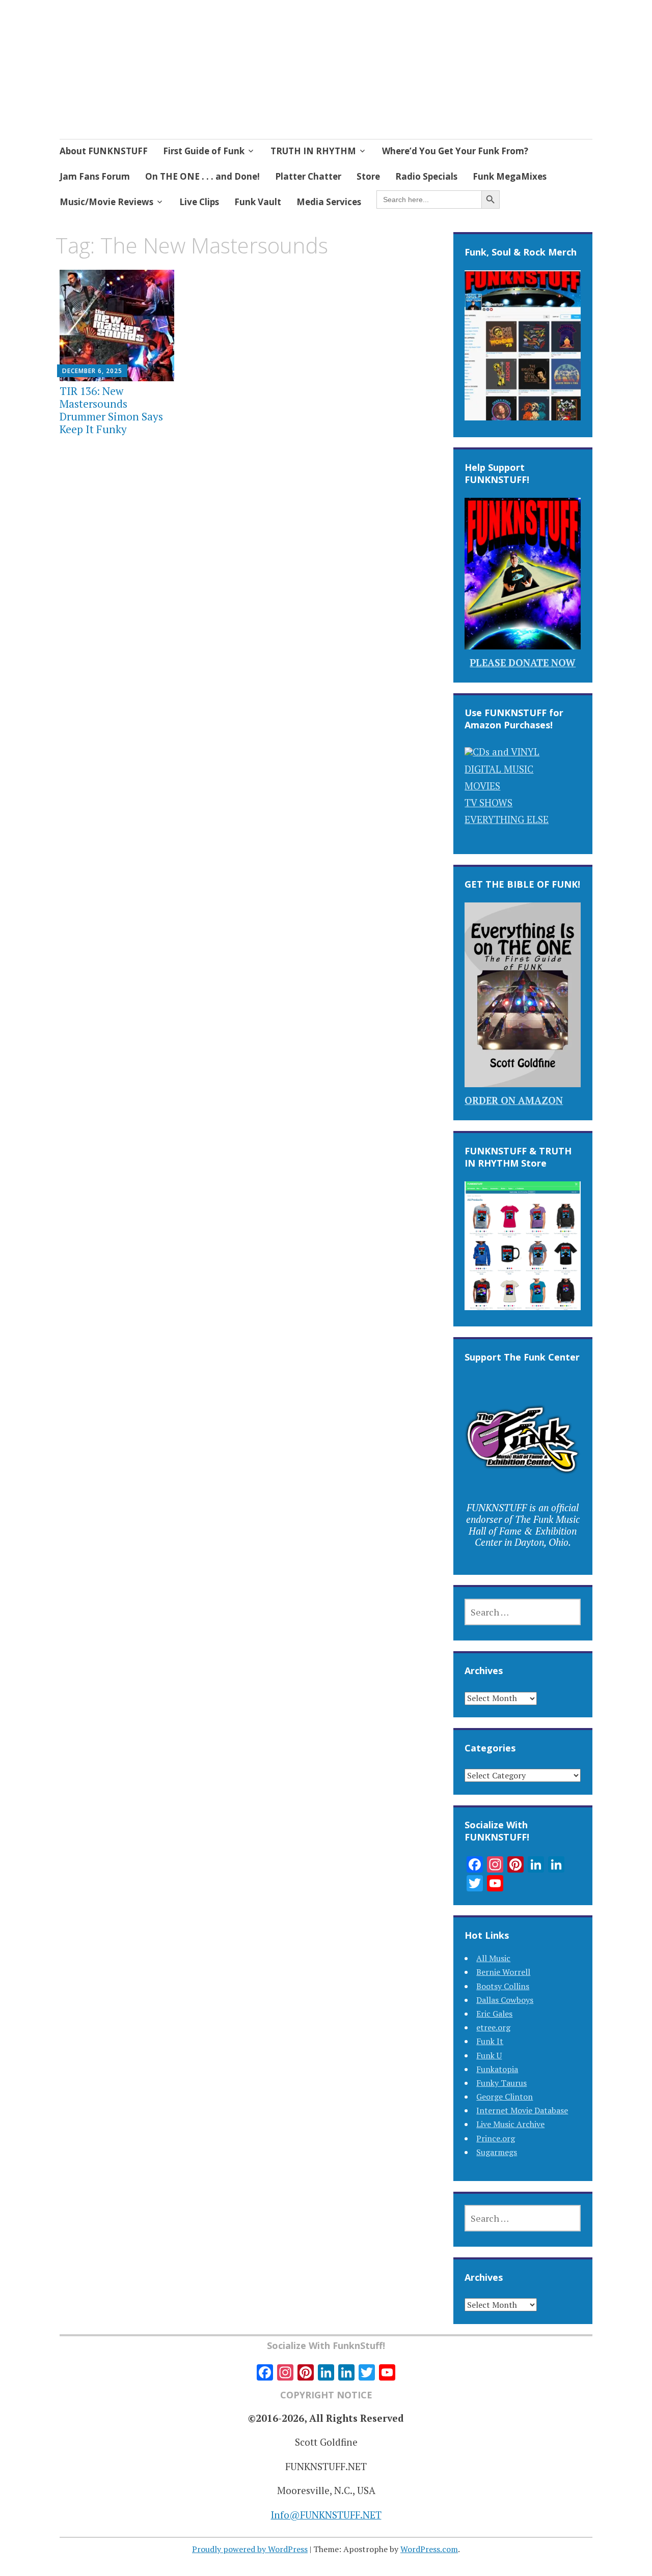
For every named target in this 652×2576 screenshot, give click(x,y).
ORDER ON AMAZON (514, 1100)
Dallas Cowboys (505, 2000)
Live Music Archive (510, 2124)
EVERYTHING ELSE (507, 819)
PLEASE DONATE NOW (523, 662)
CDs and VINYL (506, 752)
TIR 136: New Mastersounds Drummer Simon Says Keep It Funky (111, 410)
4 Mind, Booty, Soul (167, 68)
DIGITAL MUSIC (499, 769)
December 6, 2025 (92, 371)
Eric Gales (494, 2014)
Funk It (490, 2041)
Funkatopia (497, 2069)
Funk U (489, 2055)
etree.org (493, 2027)
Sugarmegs (497, 2152)
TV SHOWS (488, 802)
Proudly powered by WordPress (250, 2549)
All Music (493, 1958)
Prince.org (496, 2138)
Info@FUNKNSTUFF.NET (326, 2515)
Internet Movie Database (522, 2110)
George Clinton (505, 2097)
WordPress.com (429, 2549)
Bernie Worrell (503, 1972)
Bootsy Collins (503, 1986)
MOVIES (482, 786)
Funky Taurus (501, 2083)
